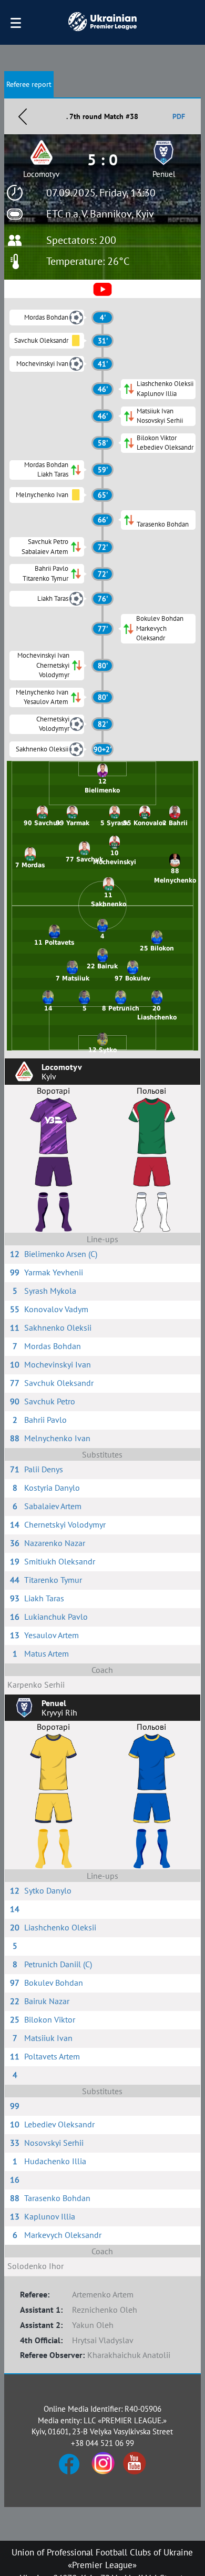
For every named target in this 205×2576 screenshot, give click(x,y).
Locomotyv (41, 174)
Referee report (29, 84)
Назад (23, 116)
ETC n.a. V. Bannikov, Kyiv (100, 214)
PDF (179, 116)
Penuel (164, 174)
